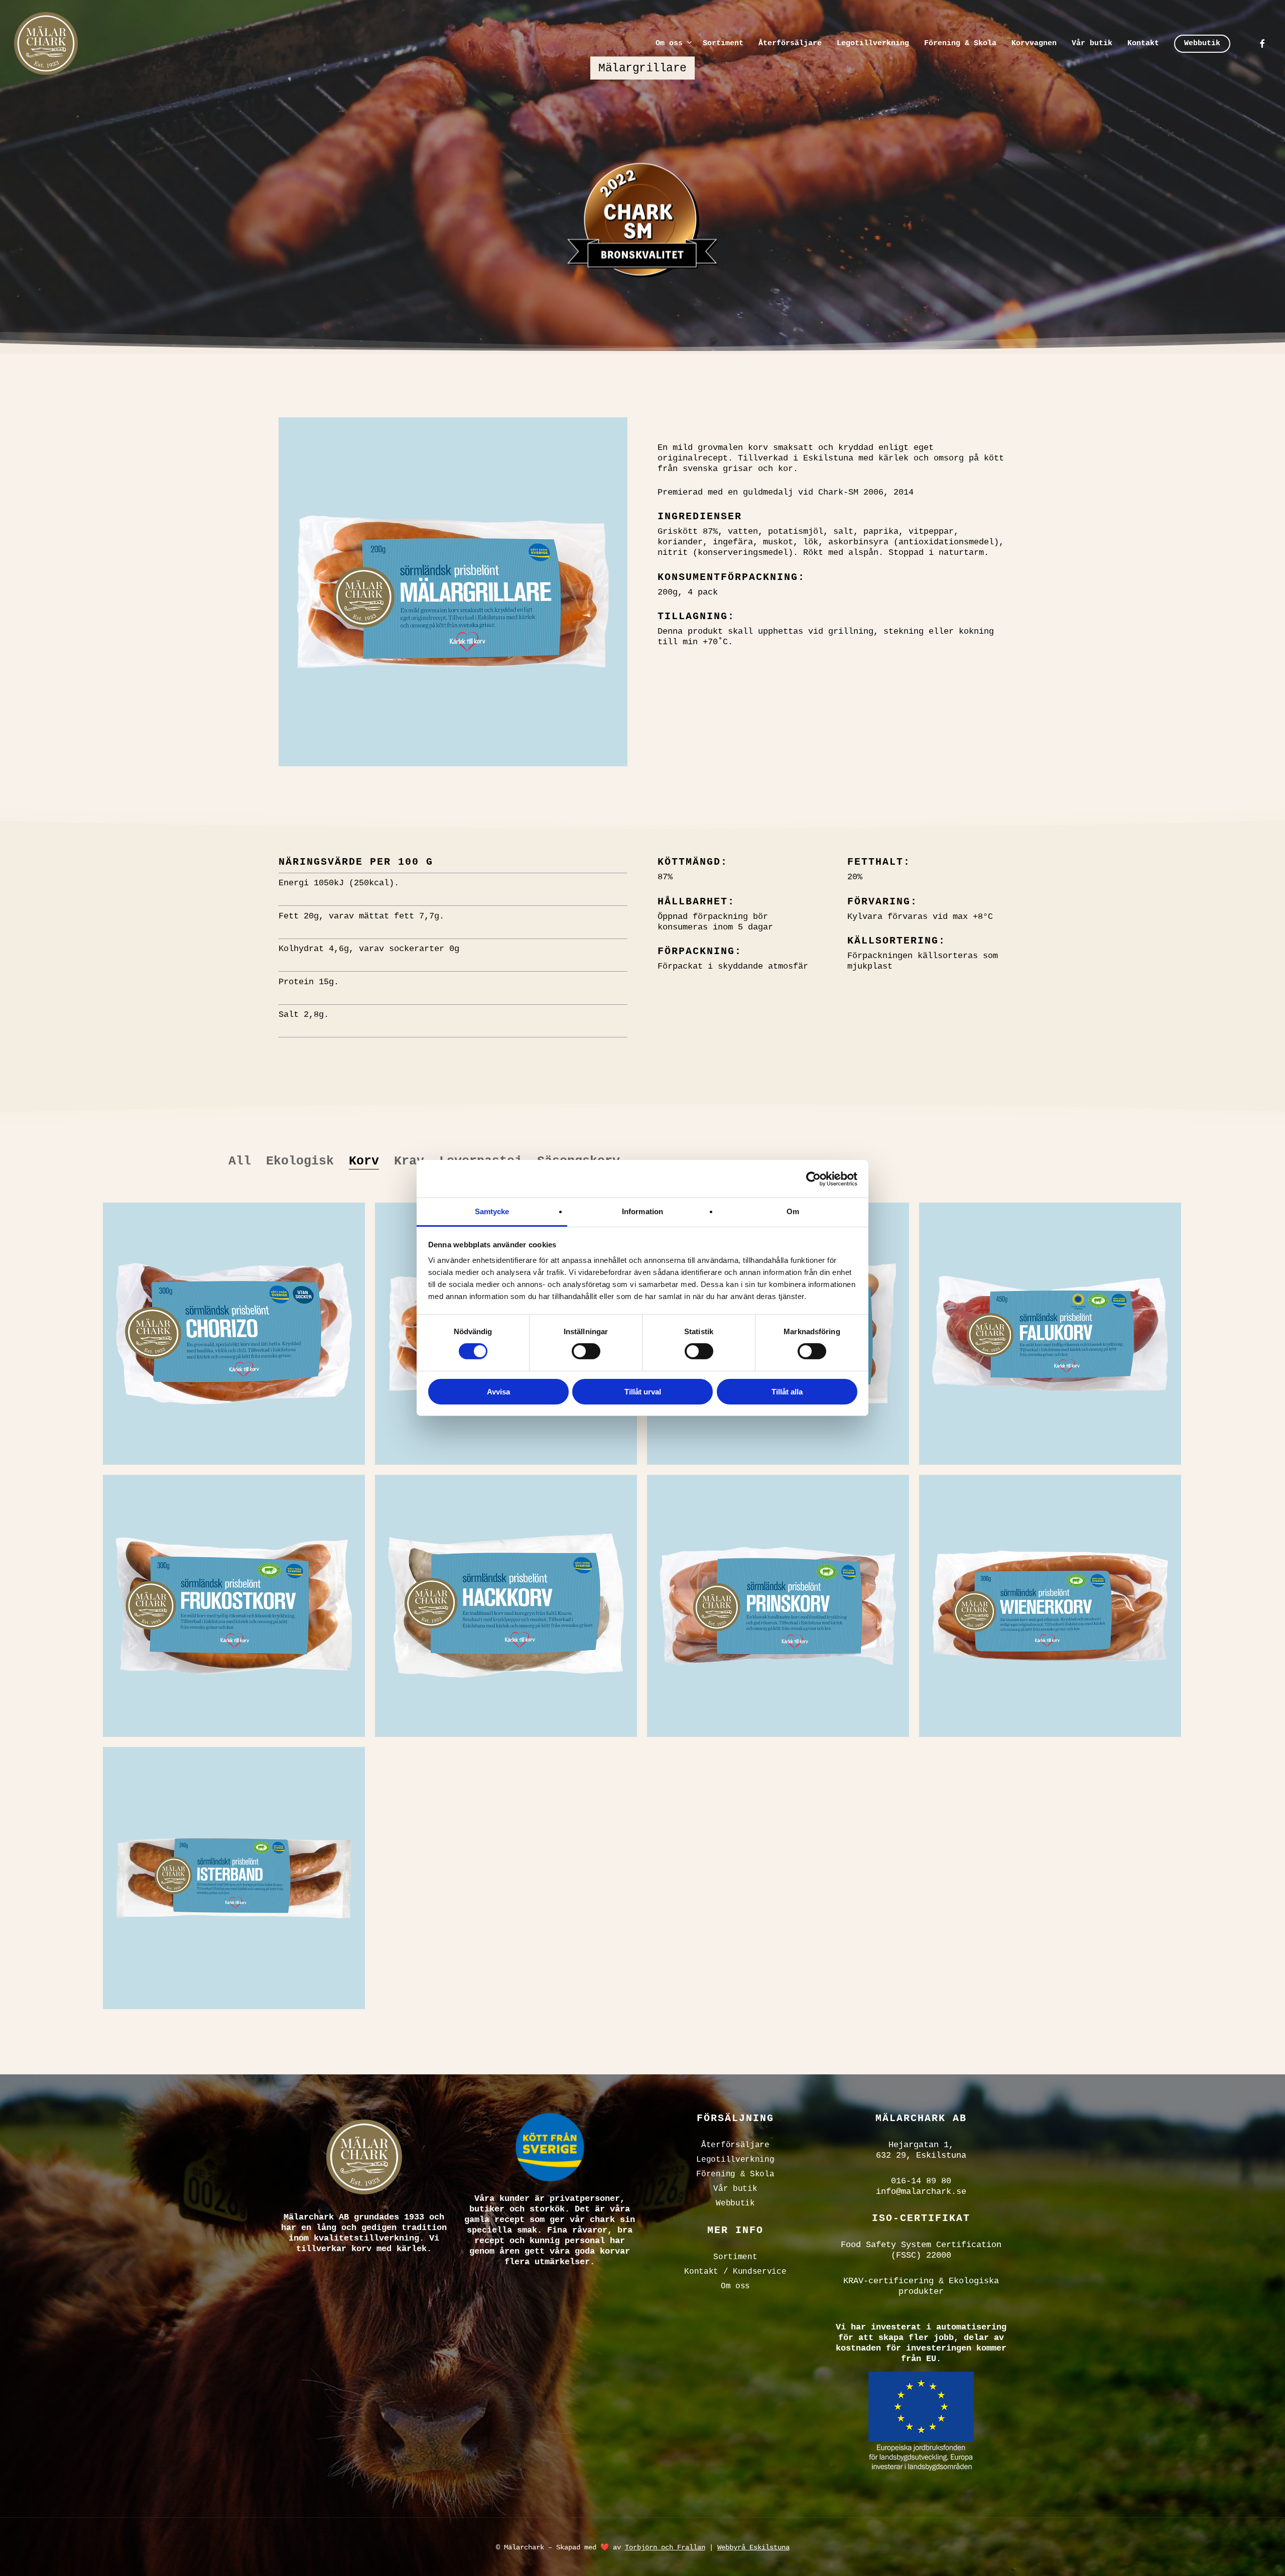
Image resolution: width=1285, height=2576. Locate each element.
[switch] (586, 1351)
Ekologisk (300, 1161)
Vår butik (735, 2189)
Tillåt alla (787, 1392)
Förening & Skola (735, 2174)
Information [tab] (642, 1211)
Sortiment (735, 2257)
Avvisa (498, 1392)
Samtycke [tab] (492, 1211)
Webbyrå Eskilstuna (753, 2547)
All (240, 1161)
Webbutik (735, 2203)
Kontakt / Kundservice (735, 2272)
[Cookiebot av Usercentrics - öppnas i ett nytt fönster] (813, 1179)
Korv (364, 1161)
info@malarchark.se (921, 2192)
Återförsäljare (735, 2145)
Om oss (735, 2286)
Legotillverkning (735, 2160)
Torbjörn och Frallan (665, 2547)
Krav (409, 1161)
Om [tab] (793, 1211)
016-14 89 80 (921, 2181)
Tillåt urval (643, 1392)
